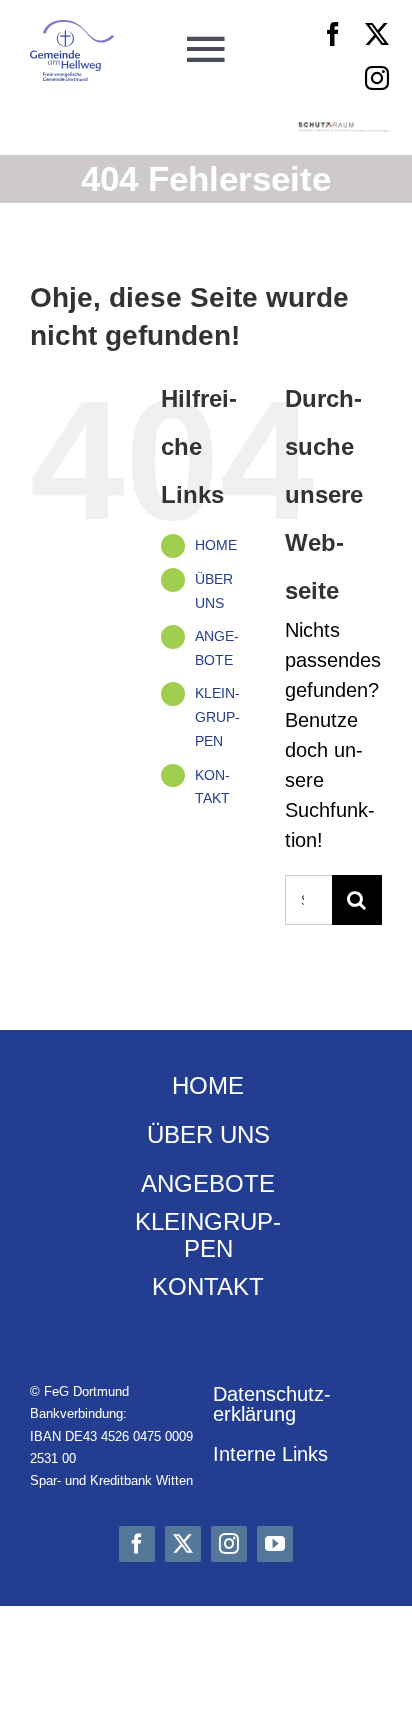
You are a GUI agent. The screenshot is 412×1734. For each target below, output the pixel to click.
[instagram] (377, 78)
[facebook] (333, 34)
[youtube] (275, 1544)
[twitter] (377, 34)
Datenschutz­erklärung (272, 1404)
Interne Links (270, 1454)
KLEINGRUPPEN (217, 717)
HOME (216, 545)
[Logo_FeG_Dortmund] (72, 30)
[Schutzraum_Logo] (344, 132)
